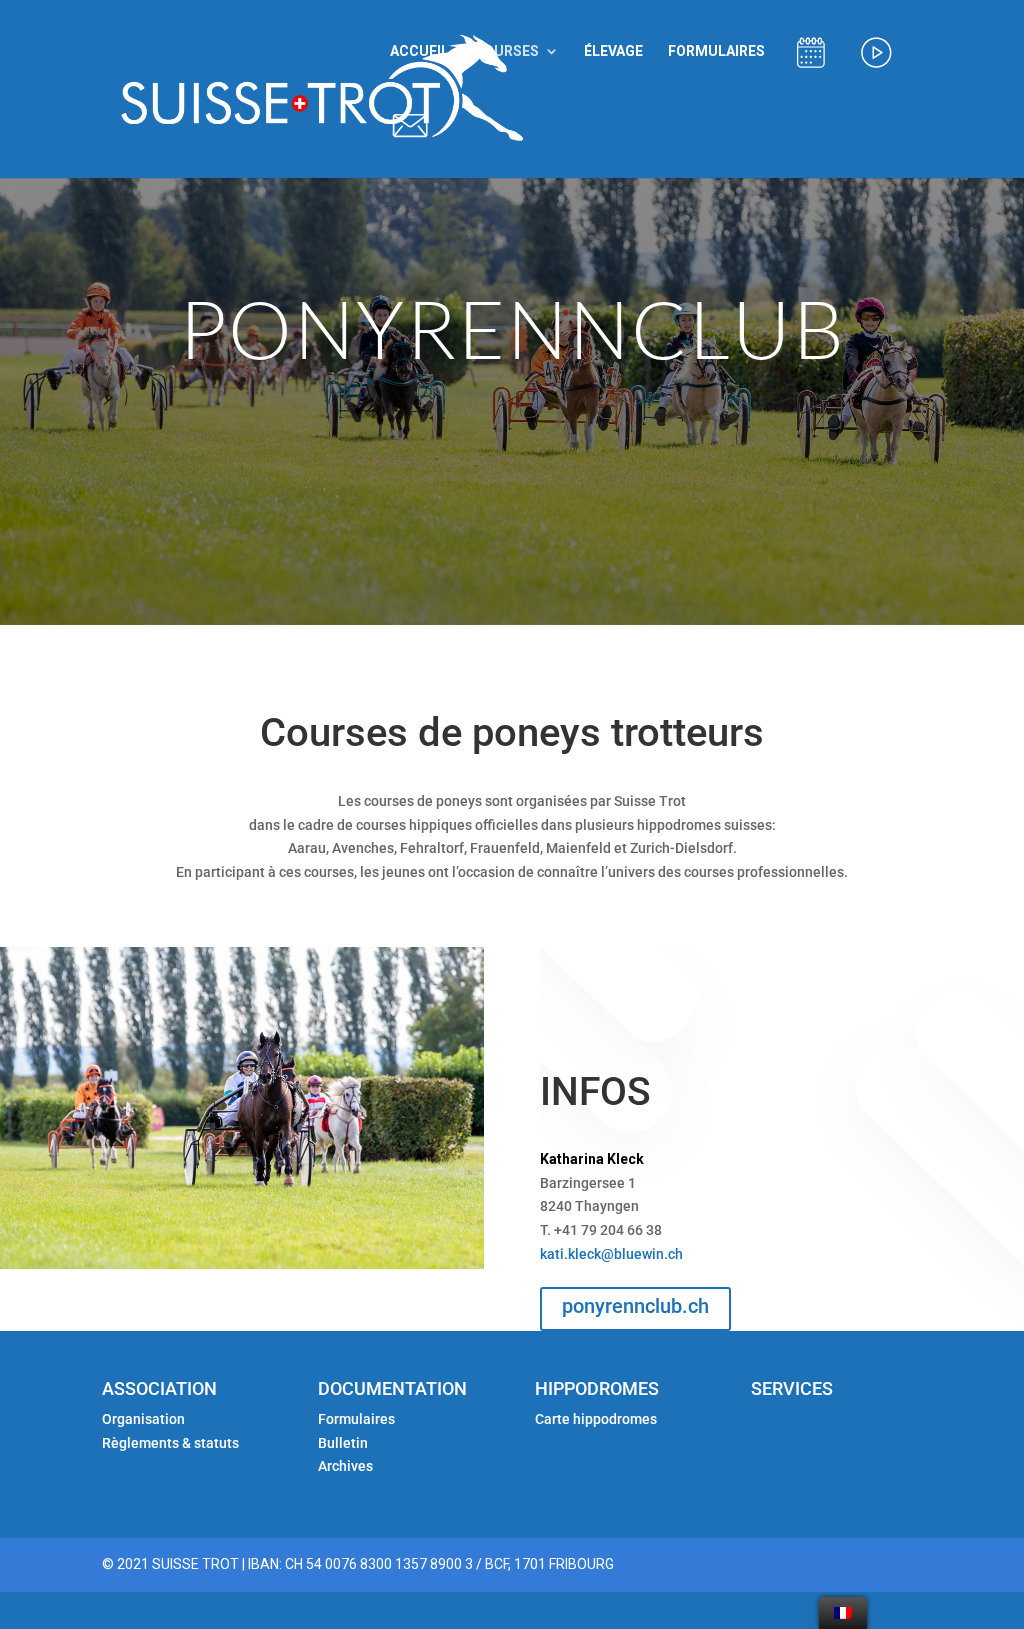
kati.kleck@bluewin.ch (611, 1254)
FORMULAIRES (716, 51)
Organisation (143, 1419)
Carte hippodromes (597, 1419)
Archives (345, 1466)
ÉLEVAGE (613, 51)
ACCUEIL (419, 51)
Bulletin (343, 1443)
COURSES (506, 51)
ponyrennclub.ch (635, 1306)
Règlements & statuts (170, 1443)
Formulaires (356, 1419)
